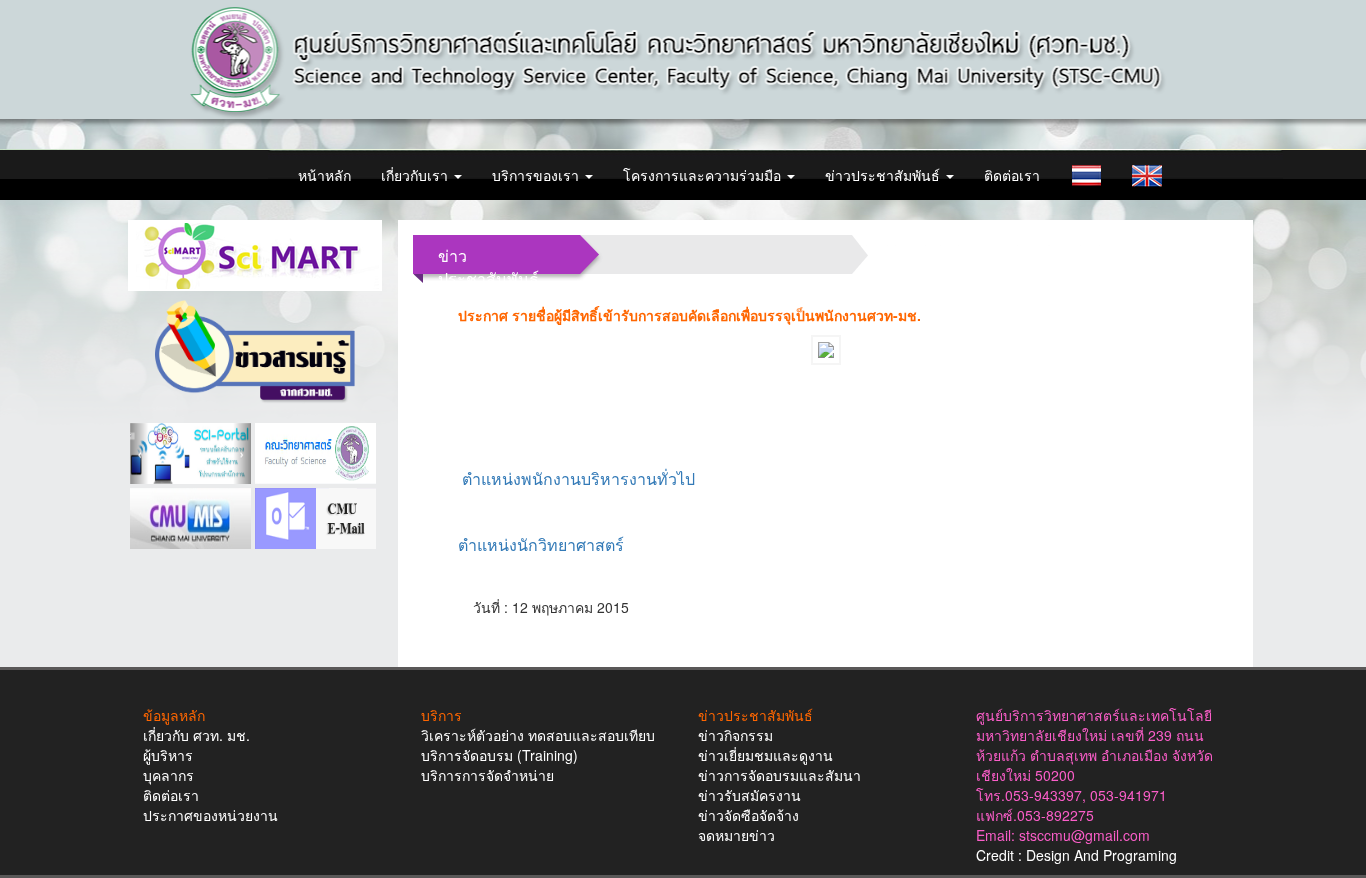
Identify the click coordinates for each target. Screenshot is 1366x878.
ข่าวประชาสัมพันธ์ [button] (884, 175)
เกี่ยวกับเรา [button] (416, 175)
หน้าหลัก (324, 175)
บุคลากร (168, 775)
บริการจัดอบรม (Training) (499, 755)
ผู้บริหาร (168, 755)
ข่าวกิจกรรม (735, 735)
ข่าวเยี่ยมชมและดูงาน (765, 755)
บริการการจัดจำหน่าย (487, 775)
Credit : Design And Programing (1076, 855)
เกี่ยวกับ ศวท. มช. (196, 735)
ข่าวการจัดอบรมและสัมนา (779, 775)
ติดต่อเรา (1012, 175)
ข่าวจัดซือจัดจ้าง (748, 815)
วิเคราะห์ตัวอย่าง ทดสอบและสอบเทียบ (538, 735)
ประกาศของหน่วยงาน (210, 815)
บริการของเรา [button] (537, 175)
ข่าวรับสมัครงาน (749, 795)
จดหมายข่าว (736, 835)
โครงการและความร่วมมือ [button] (704, 175)
